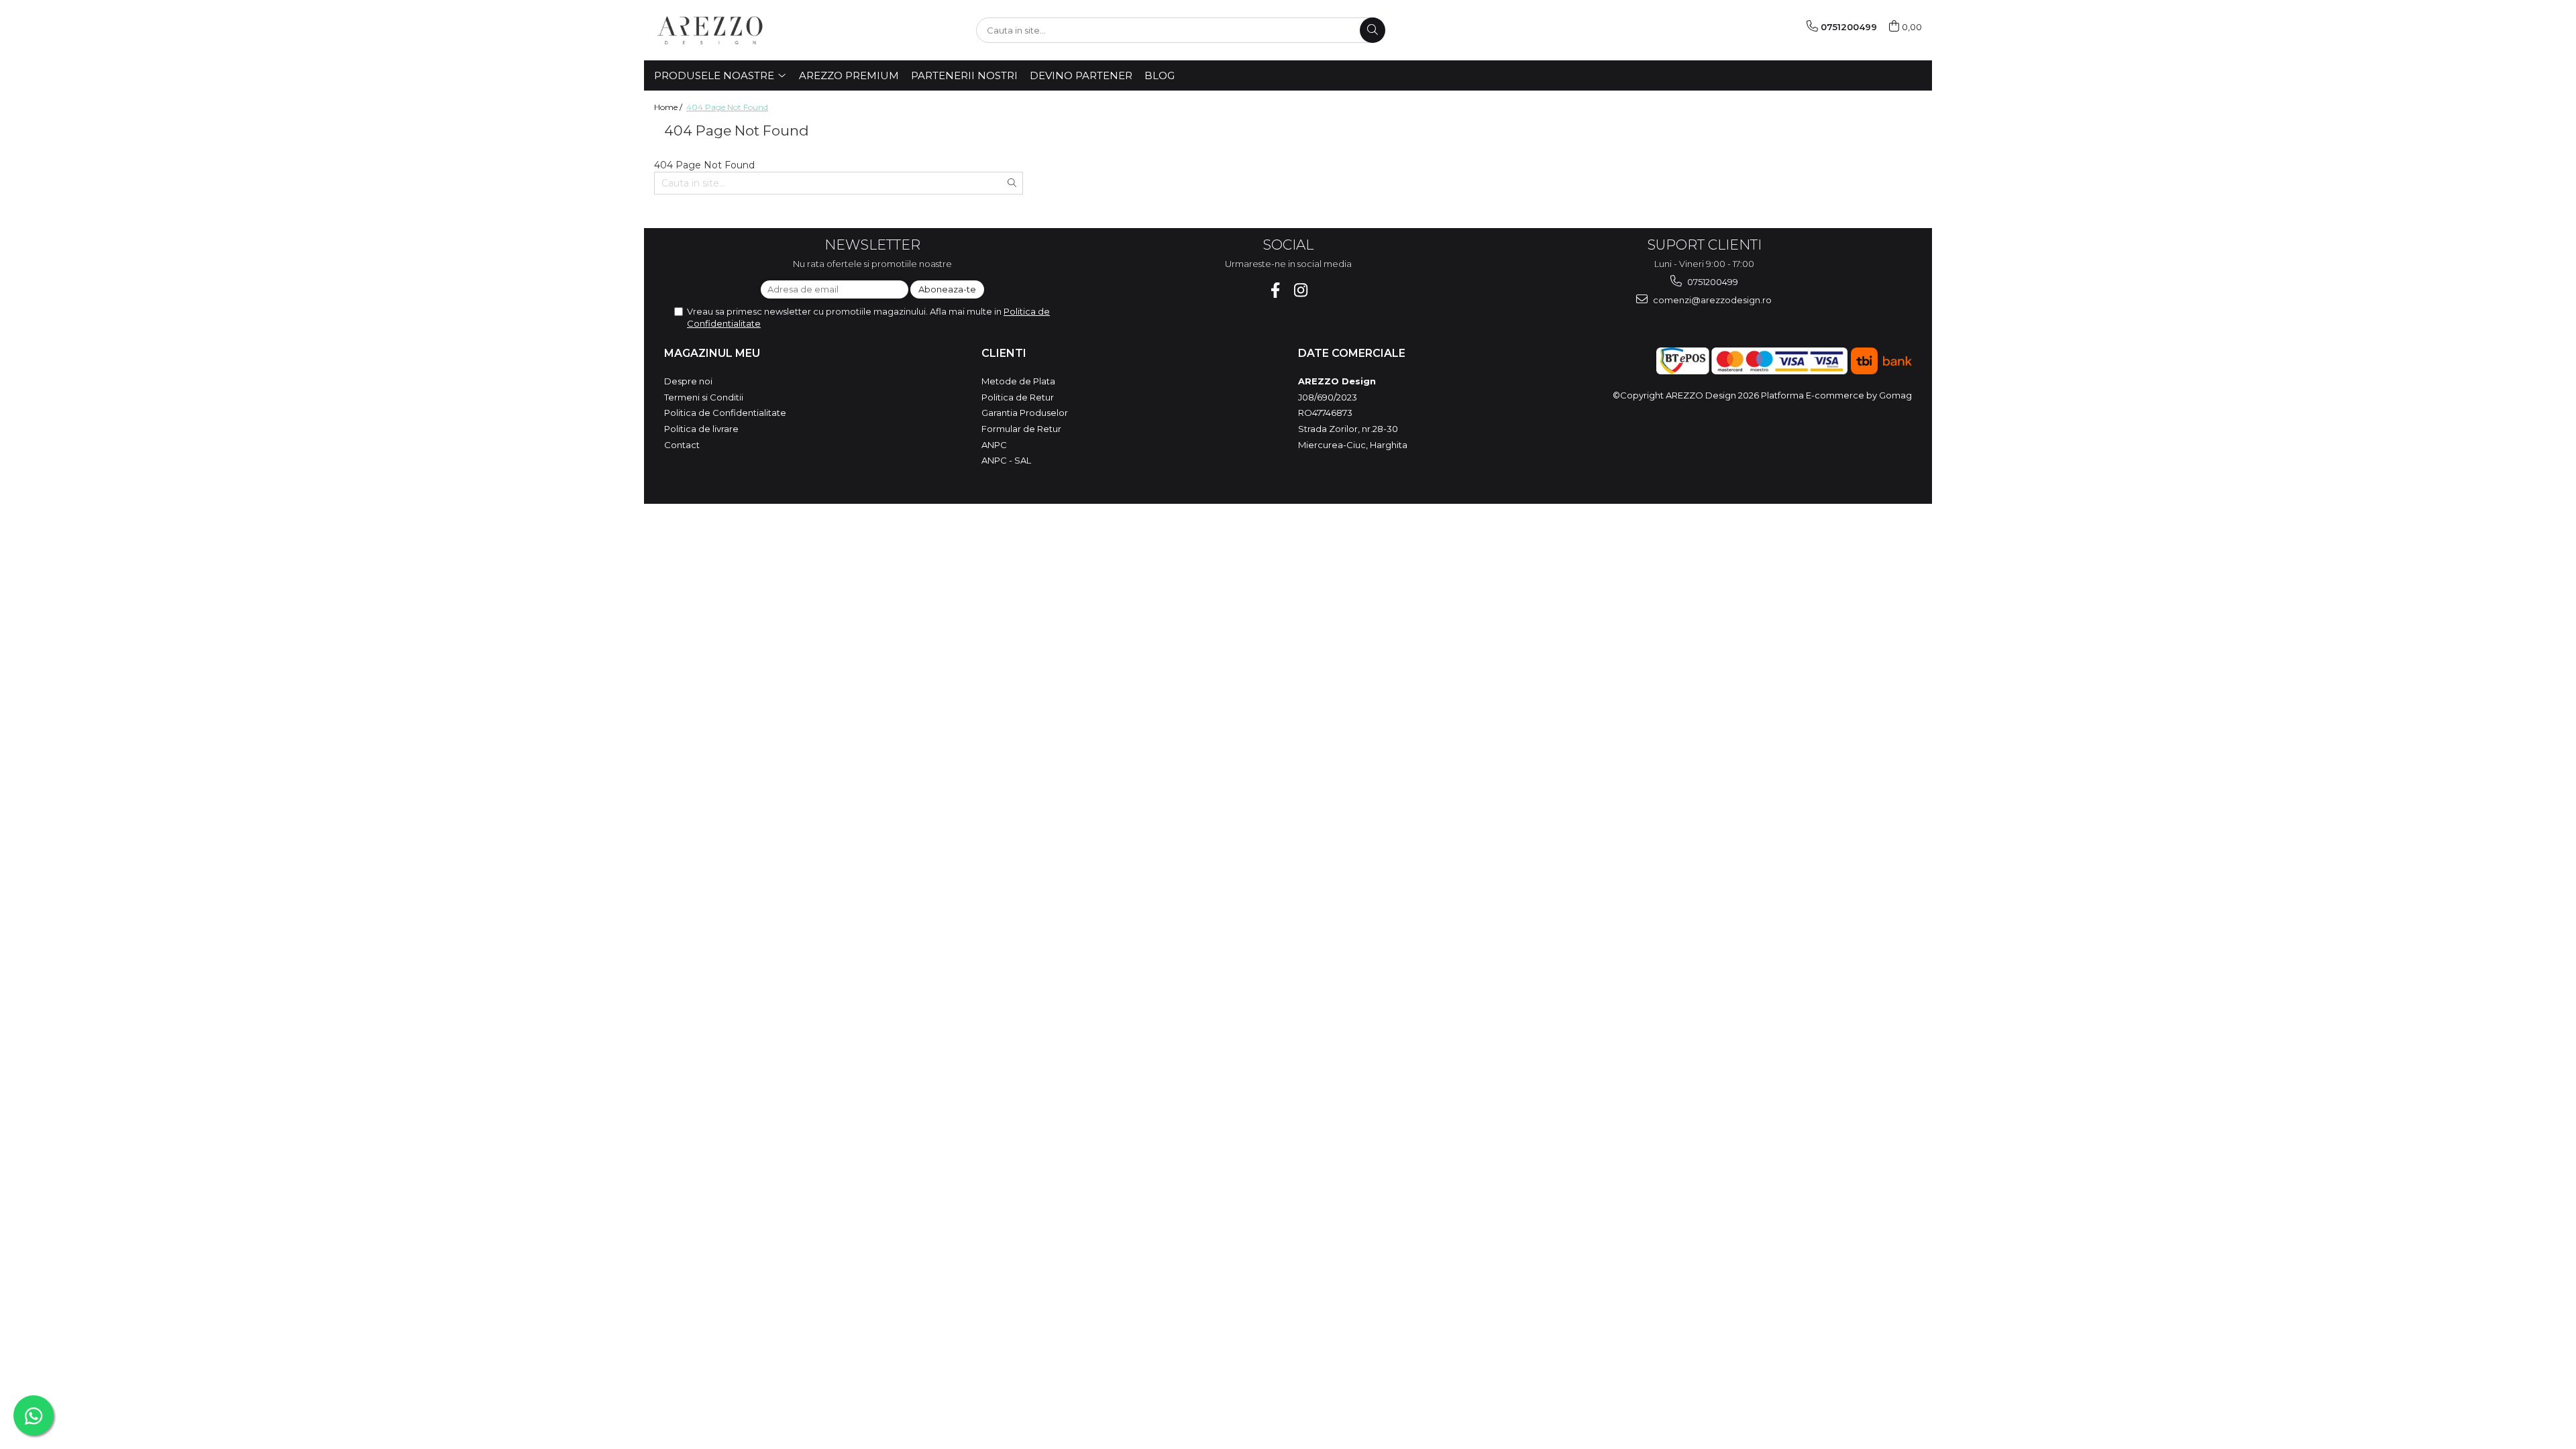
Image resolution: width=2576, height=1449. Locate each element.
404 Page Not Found (727, 107)
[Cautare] (1373, 30)
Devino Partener (1081, 75)
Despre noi (688, 381)
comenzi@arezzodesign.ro (1711, 300)
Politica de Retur (1018, 397)
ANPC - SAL (1006, 460)
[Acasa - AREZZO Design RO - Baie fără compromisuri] (721, 30)
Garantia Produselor (1025, 413)
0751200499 (1712, 282)
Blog (1160, 75)
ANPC (994, 445)
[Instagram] (1301, 290)
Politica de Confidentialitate (725, 413)
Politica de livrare (701, 429)
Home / (669, 107)
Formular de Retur (1021, 429)
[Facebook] (1276, 290)
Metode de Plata (1018, 381)
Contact (682, 445)
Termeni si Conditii (704, 397)
